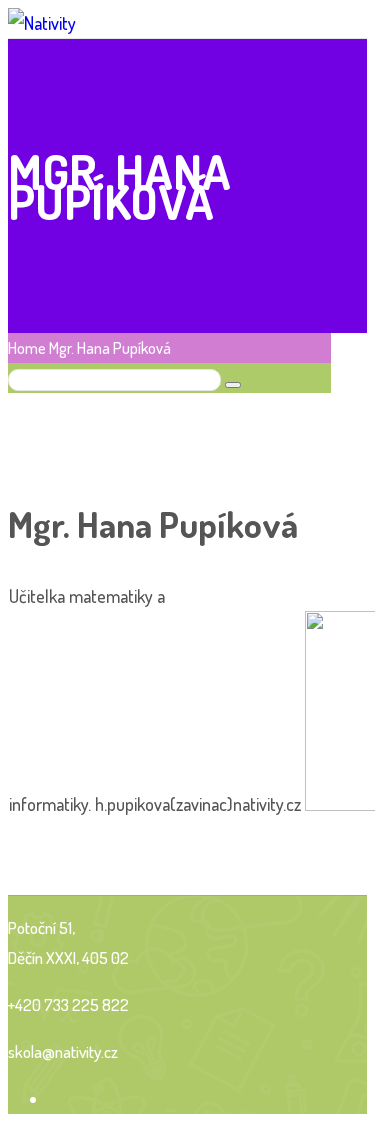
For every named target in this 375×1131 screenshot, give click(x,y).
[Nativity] (42, 23)
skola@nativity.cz (63, 1051)
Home (27, 348)
